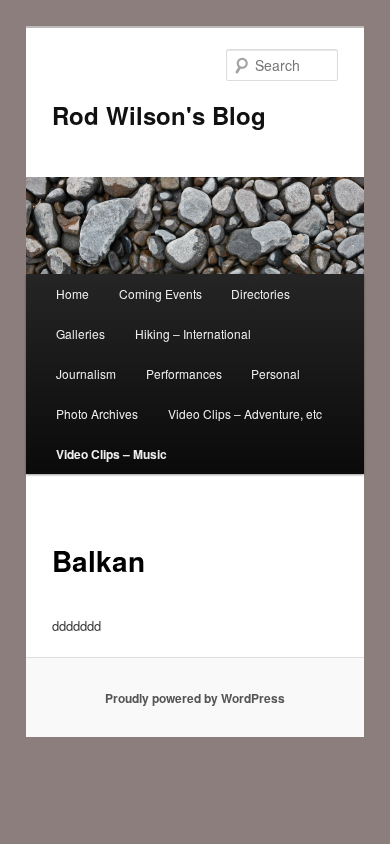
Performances (184, 373)
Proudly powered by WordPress (195, 698)
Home (72, 293)
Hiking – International (193, 333)
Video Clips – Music (111, 454)
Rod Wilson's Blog (159, 115)
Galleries (80, 333)
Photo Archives (97, 413)
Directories (260, 293)
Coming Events (160, 293)
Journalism (86, 373)
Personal (275, 373)
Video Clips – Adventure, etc (245, 413)
